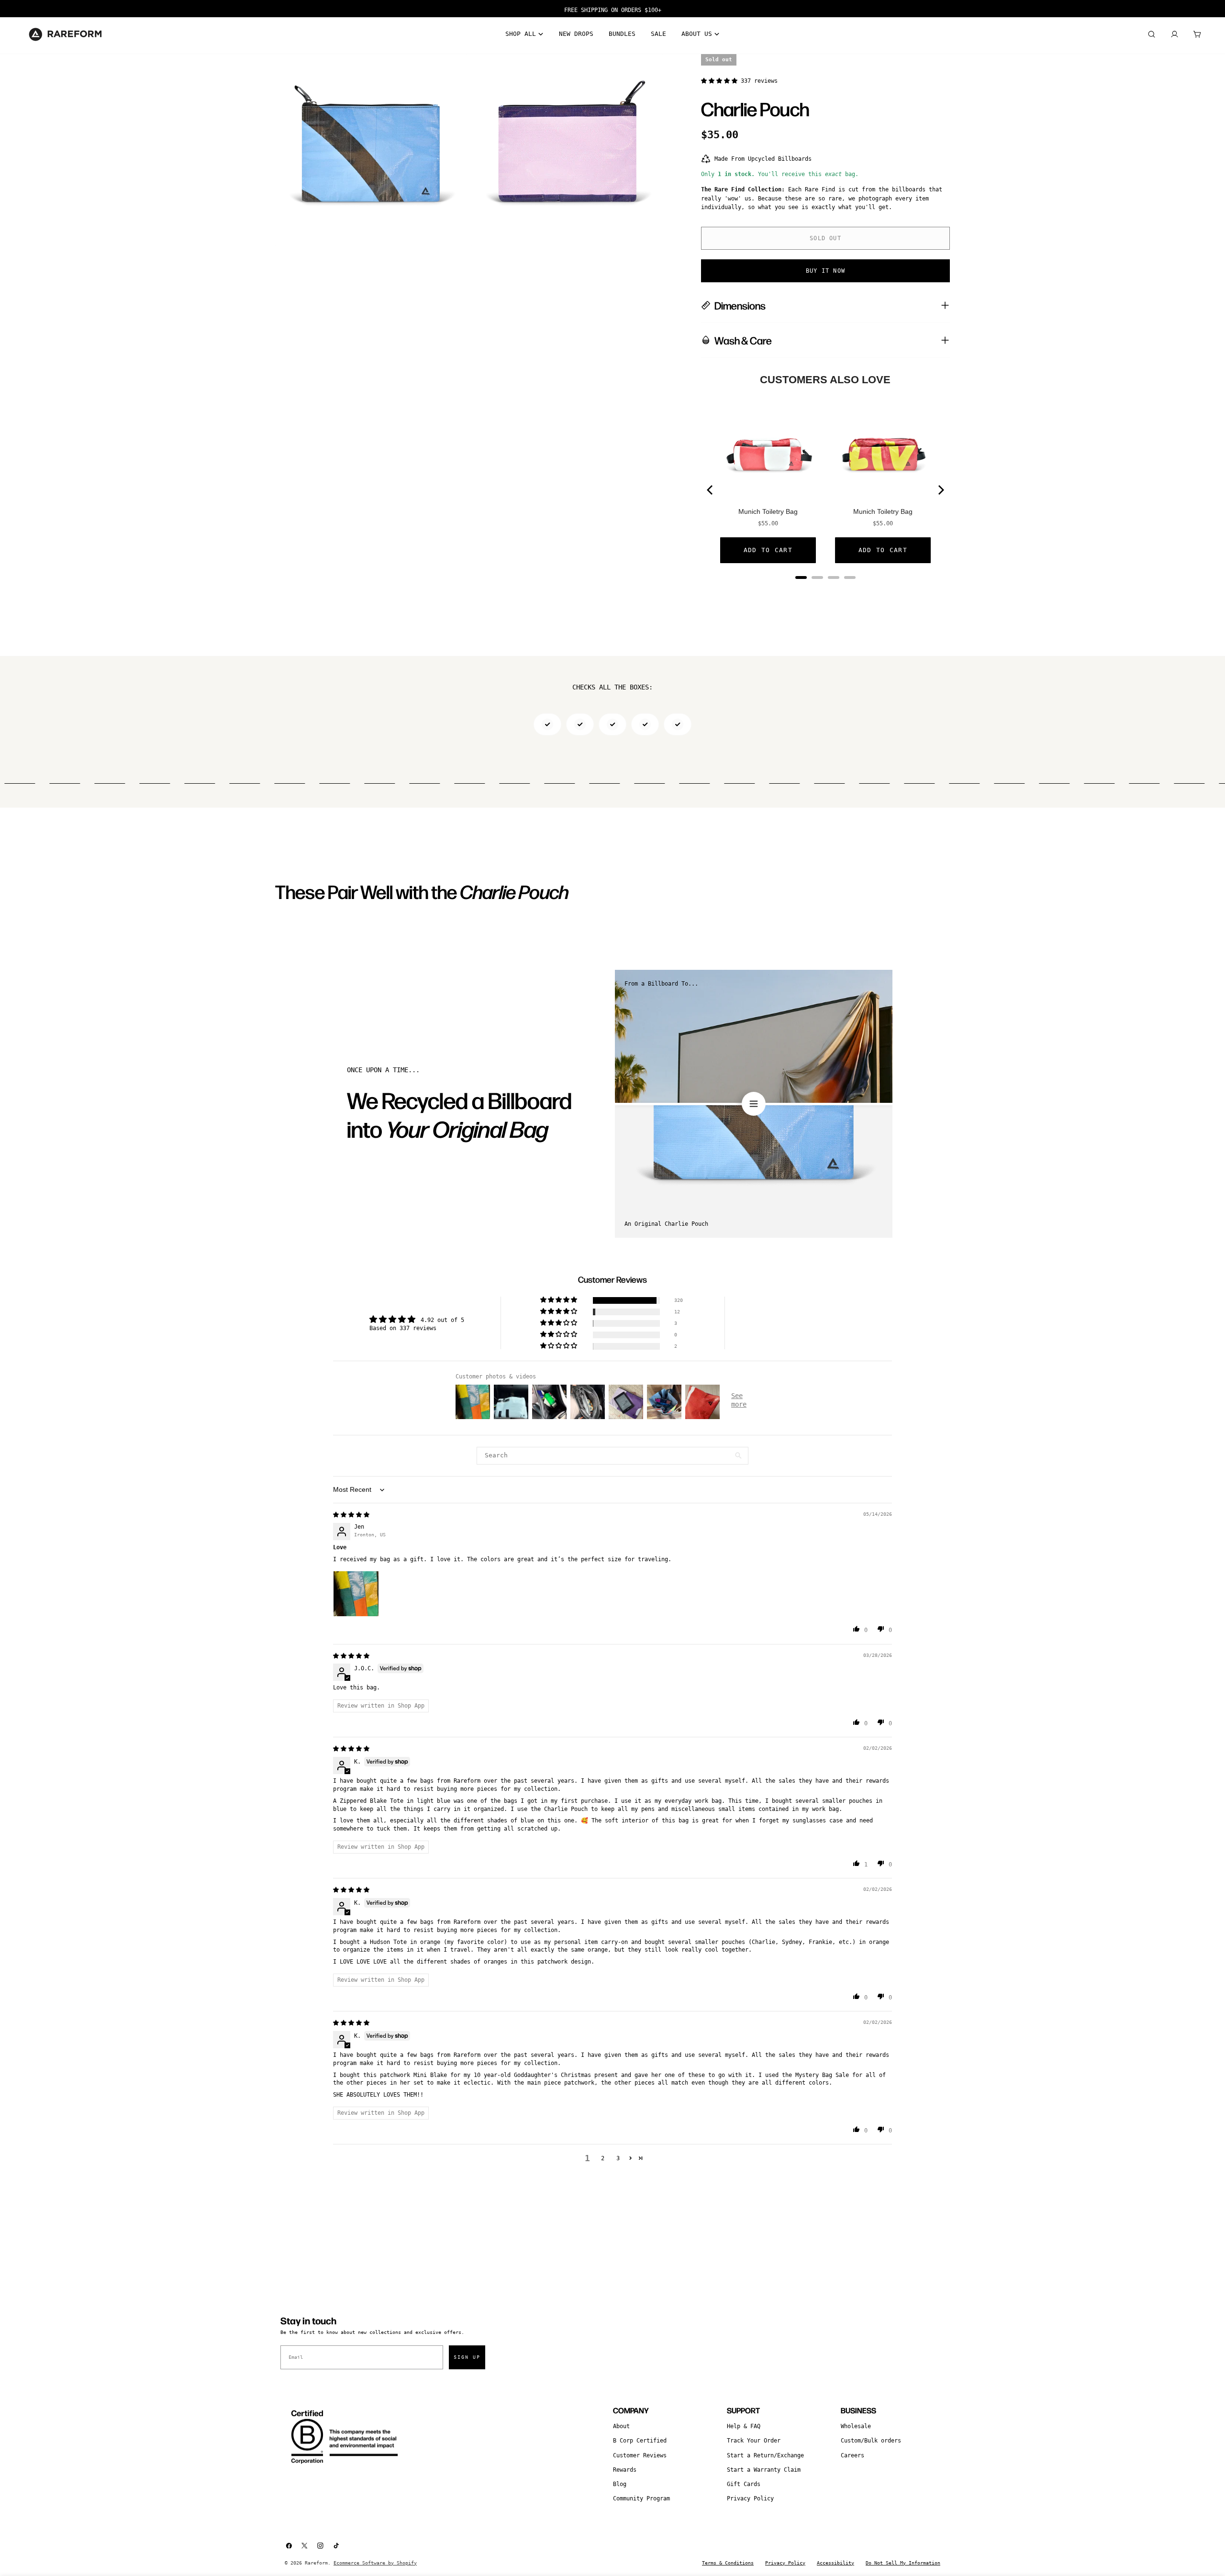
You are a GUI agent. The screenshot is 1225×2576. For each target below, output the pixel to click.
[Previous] (711, 490)
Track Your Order (754, 2441)
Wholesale (856, 2426)
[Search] (1151, 34)
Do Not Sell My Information (903, 2563)
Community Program (641, 2498)
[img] (351, 1515)
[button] (721, 81)
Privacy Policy (750, 2498)
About (621, 2426)
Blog (620, 2484)
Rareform (316, 2563)
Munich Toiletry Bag (768, 511)
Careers (852, 2455)
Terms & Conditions (728, 2563)
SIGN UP (467, 2357)
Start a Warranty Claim (764, 2470)
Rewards (625, 2470)
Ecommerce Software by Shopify (375, 2563)
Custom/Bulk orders (871, 2441)
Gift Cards (744, 2484)
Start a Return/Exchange (765, 2455)
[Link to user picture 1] (356, 1594)
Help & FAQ (744, 2426)
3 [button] (618, 2158)
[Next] (940, 490)
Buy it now (825, 271)
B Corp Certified (640, 2441)
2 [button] (603, 2158)
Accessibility (835, 2563)
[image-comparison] (754, 1104)
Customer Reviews (640, 2455)
